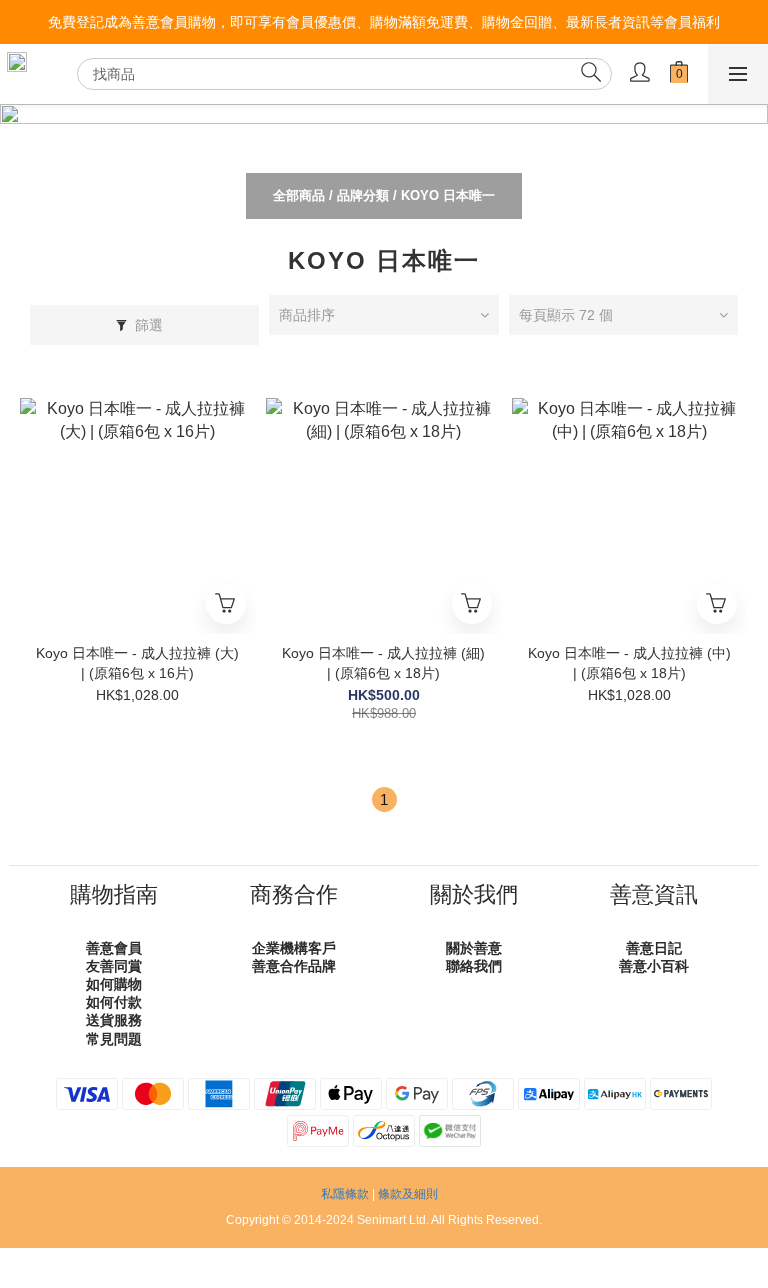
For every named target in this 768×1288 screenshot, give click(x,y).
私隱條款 (345, 1194)
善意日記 (654, 948)
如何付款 (114, 1002)
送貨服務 (114, 1020)
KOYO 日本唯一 (448, 195)
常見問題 (114, 1039)
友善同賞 (114, 966)
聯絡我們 (474, 966)
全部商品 (299, 195)
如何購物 (114, 984)
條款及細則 (408, 1194)
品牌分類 (363, 195)
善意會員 (114, 948)
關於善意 (474, 948)
